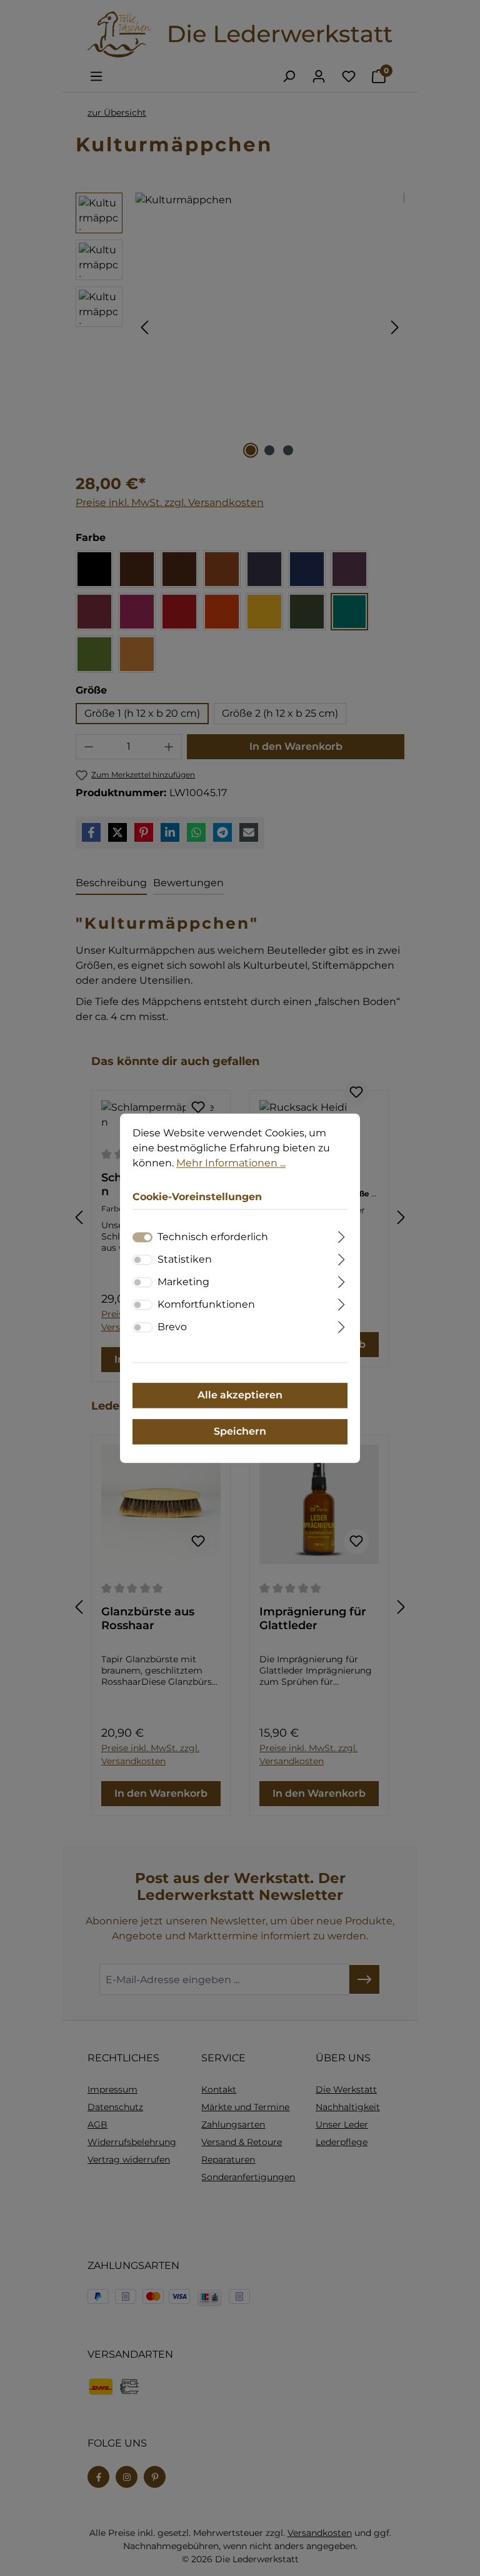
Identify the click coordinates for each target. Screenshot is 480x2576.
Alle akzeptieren (240, 1395)
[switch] (142, 1260)
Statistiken (185, 1259)
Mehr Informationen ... (231, 1163)
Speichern (240, 1431)
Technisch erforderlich (213, 1237)
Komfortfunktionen (206, 1304)
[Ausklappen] (342, 1235)
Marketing (183, 1282)
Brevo (172, 1327)
